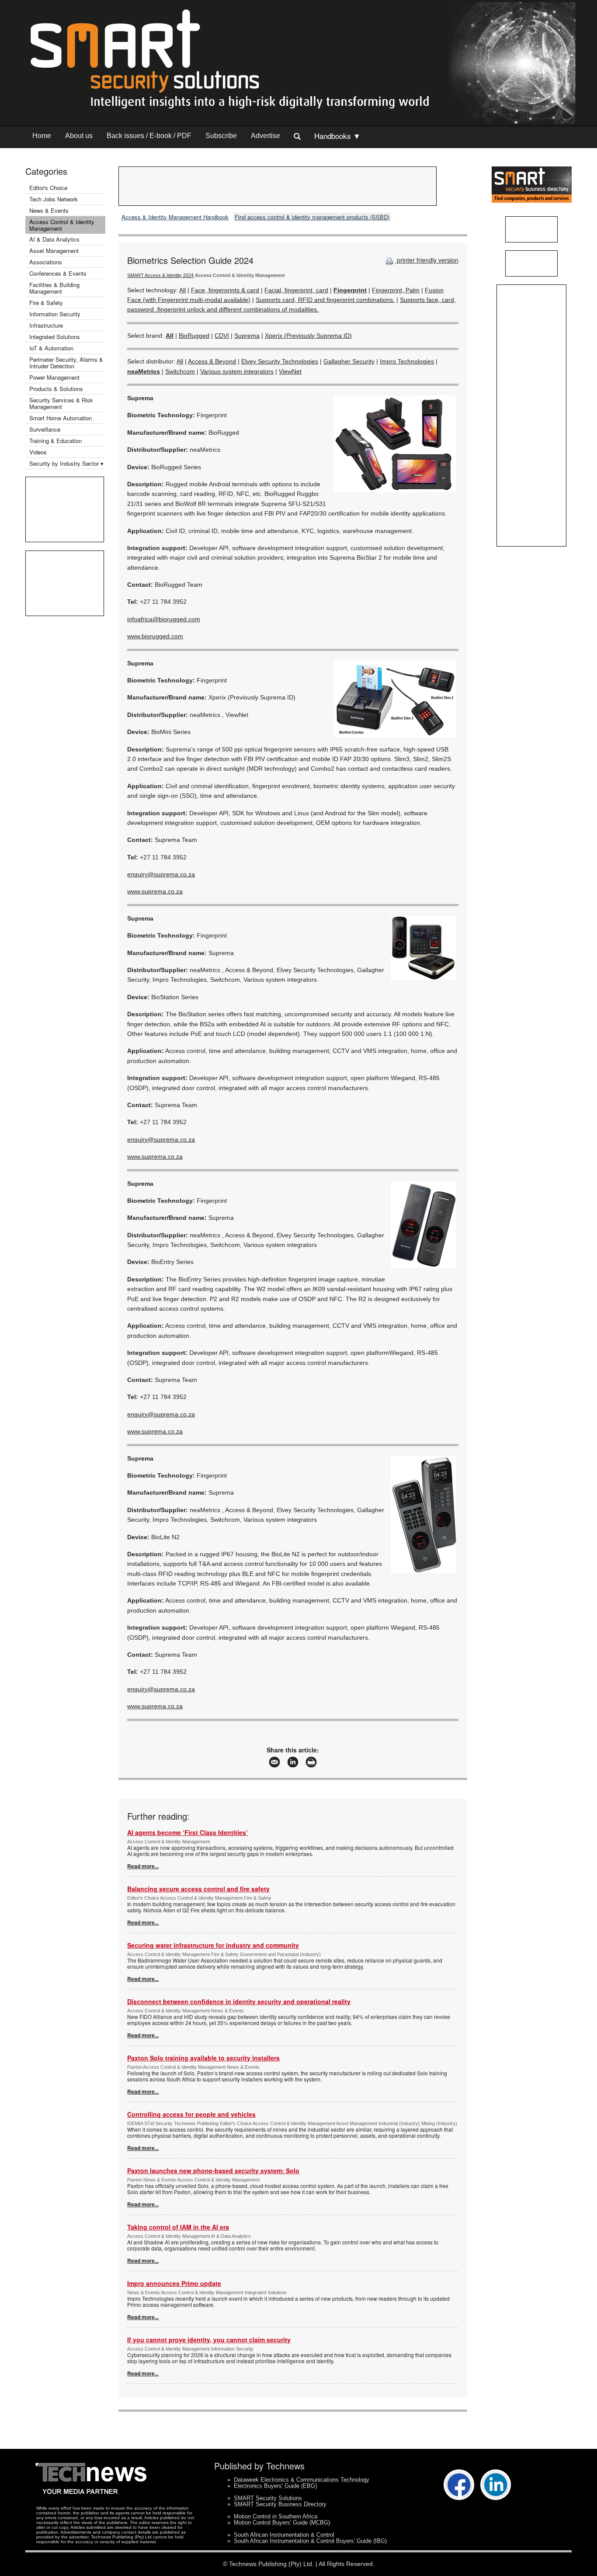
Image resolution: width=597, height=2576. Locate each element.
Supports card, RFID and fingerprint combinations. (325, 300)
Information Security (55, 314)
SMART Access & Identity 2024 (160, 275)
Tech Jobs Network (54, 199)
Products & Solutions (56, 389)
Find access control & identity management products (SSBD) (312, 217)
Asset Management (54, 251)
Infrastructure (46, 325)
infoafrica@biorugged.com (164, 619)
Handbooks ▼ (337, 136)
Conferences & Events (58, 273)
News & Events (49, 210)
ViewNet (290, 371)
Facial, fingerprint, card (296, 290)
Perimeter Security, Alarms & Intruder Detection (66, 363)
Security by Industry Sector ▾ (66, 463)
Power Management (54, 377)
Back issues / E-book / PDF (149, 136)
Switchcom (180, 371)
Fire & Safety (46, 303)
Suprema (247, 336)
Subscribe (221, 136)
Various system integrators (237, 371)
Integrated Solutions (55, 337)
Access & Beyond (212, 361)
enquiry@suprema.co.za (161, 874)
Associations (46, 262)
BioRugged (194, 336)
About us (79, 136)
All (182, 290)
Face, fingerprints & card (225, 290)
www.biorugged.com (155, 636)
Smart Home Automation (61, 418)
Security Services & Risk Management (61, 403)
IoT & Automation (51, 348)
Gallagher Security (349, 361)
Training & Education (56, 441)
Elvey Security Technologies (280, 361)
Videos (38, 452)
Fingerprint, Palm (396, 290)
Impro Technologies (407, 361)
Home (42, 136)
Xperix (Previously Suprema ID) (308, 336)
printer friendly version (427, 260)
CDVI (222, 336)
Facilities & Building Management (54, 288)
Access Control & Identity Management (62, 225)
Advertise (266, 136)
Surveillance (45, 429)
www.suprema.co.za (155, 891)
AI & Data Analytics (54, 239)
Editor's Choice (48, 188)
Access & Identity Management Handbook (175, 217)
